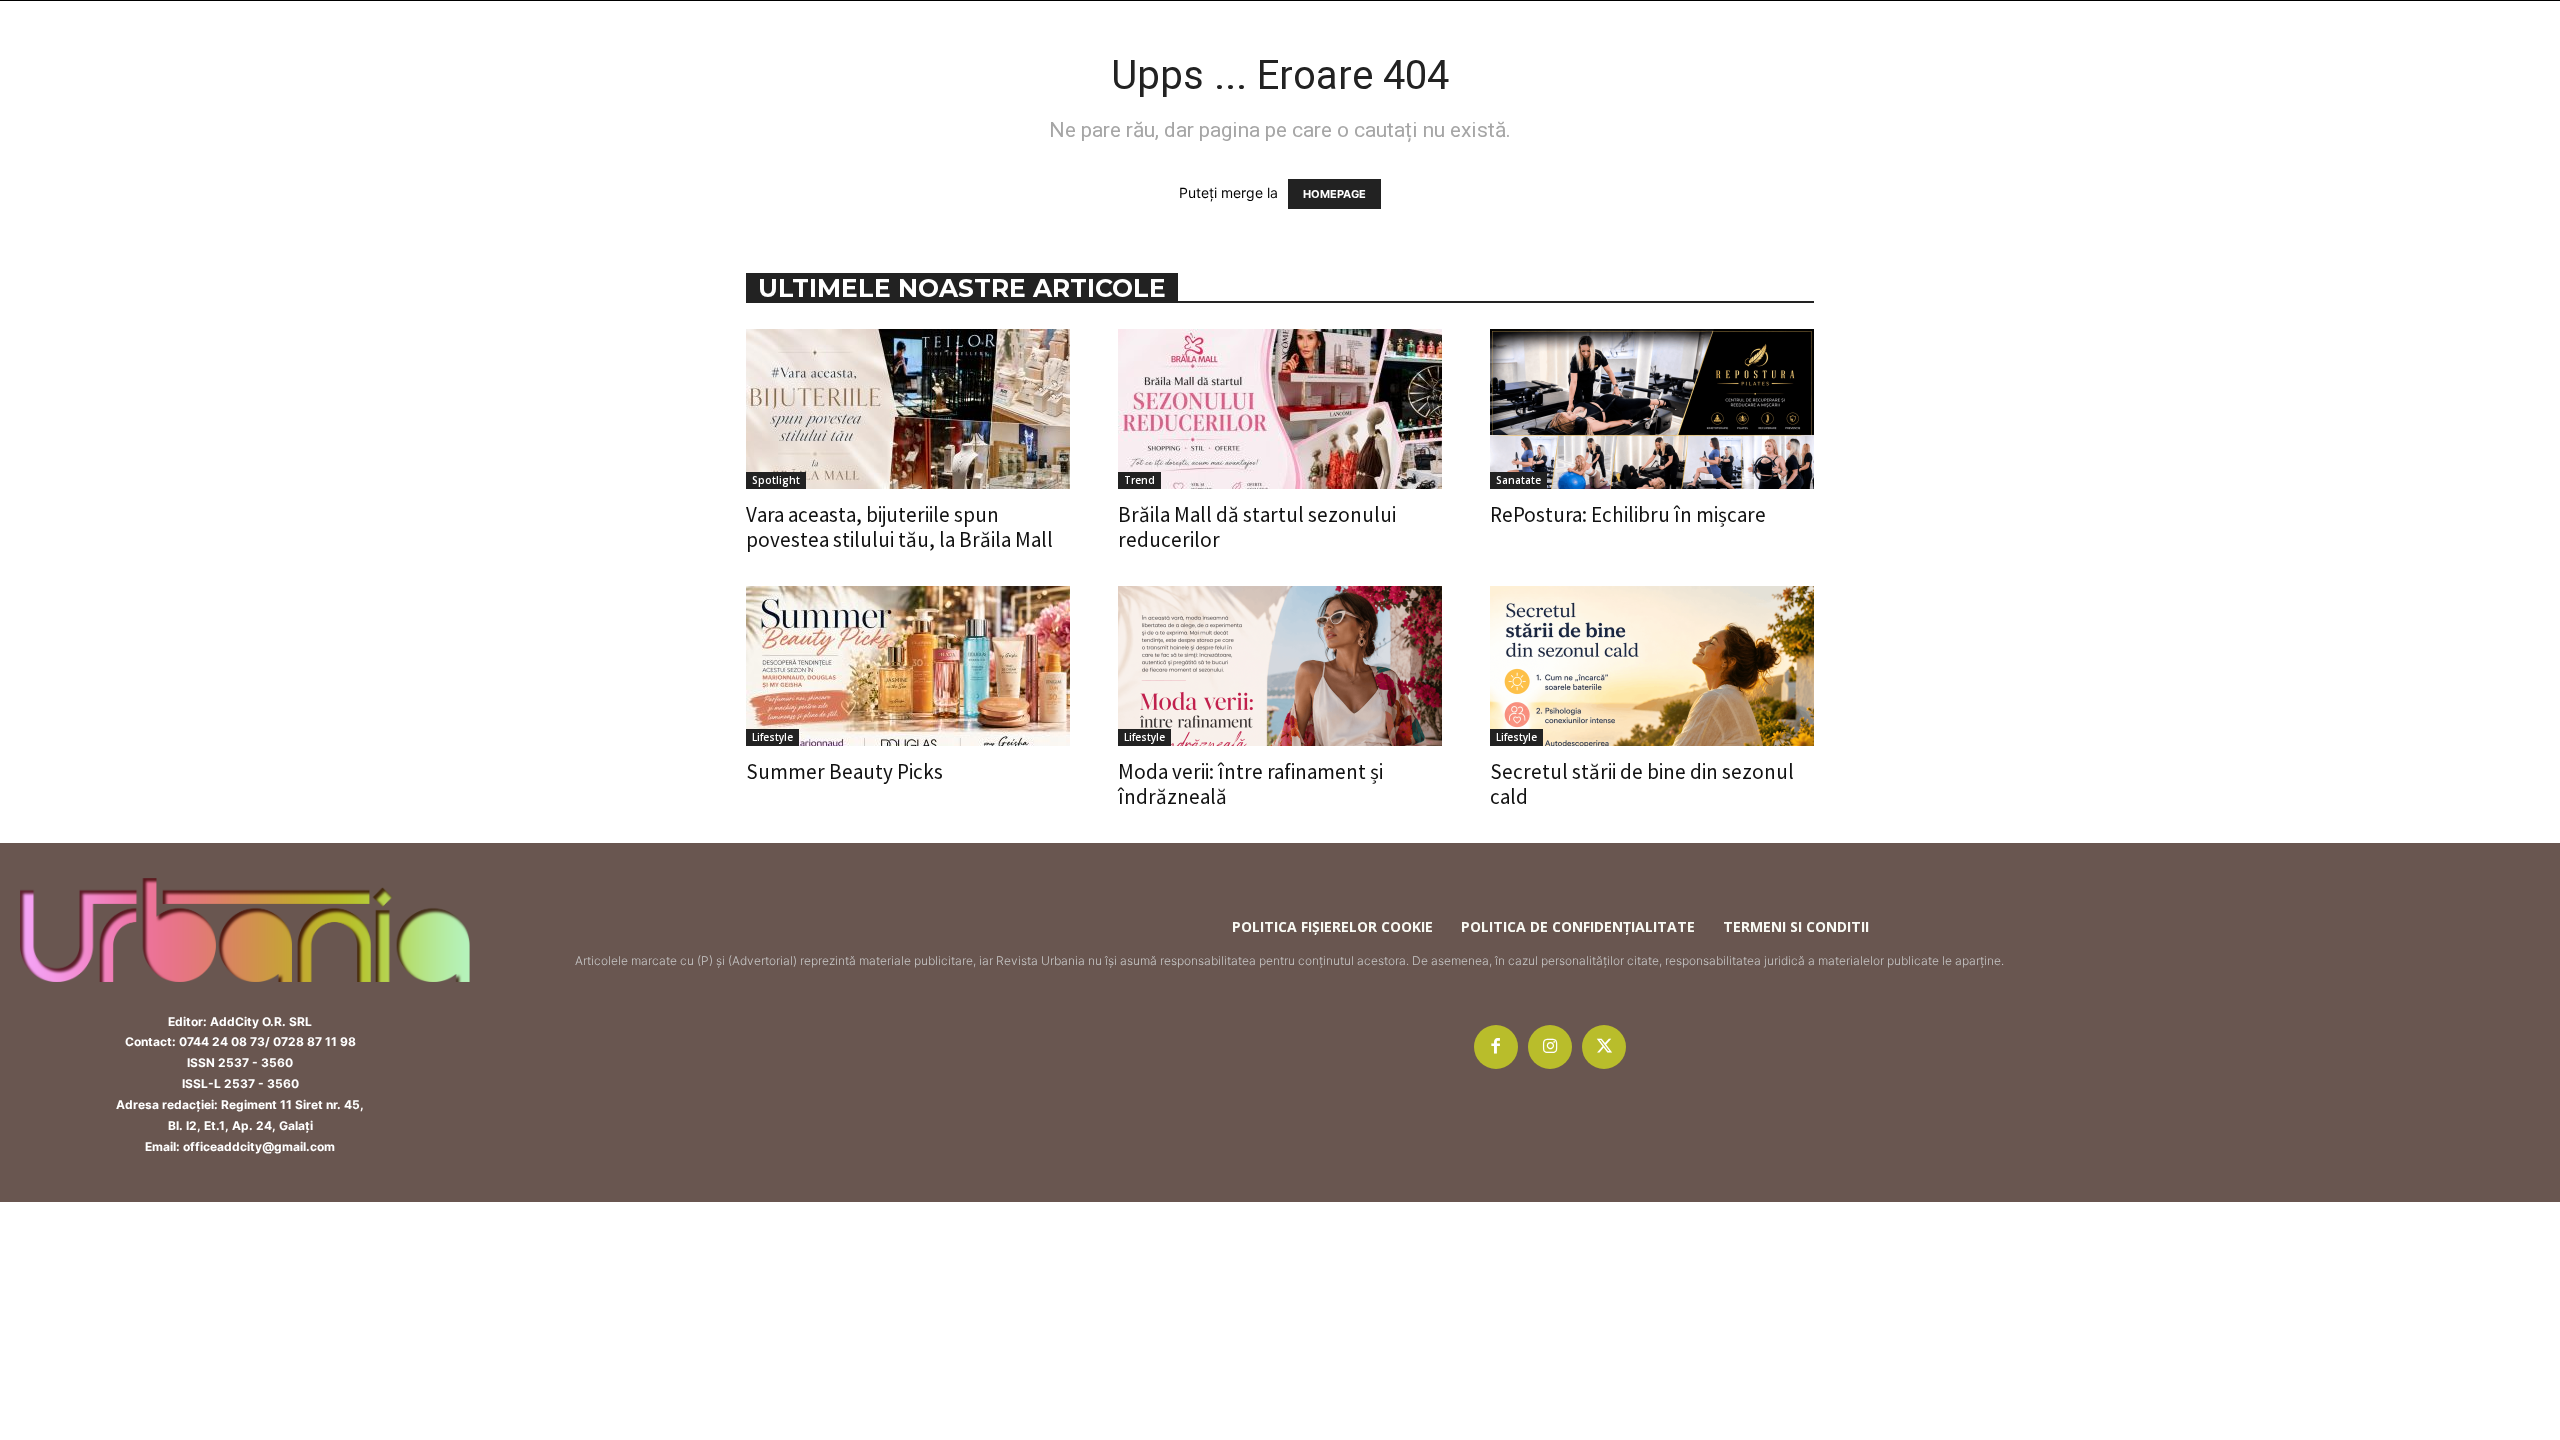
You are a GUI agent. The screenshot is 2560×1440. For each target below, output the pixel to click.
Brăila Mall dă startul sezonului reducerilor (1257, 527)
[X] (1604, 1047)
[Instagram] (1550, 1047)
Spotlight (776, 480)
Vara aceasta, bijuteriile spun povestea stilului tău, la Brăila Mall (899, 527)
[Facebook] (1496, 1047)
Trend (1139, 480)
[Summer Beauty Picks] (908, 666)
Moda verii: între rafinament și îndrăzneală (1250, 784)
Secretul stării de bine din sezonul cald (1642, 784)
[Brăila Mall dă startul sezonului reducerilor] (1280, 409)
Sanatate (1518, 480)
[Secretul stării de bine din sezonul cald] (1652, 666)
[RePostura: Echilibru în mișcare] (1652, 409)
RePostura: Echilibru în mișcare (1628, 514)
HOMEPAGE (1334, 194)
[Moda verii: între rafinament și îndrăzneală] (1280, 666)
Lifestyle (772, 737)
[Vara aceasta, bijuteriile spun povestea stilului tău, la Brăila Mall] (908, 409)
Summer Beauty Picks (844, 771)
